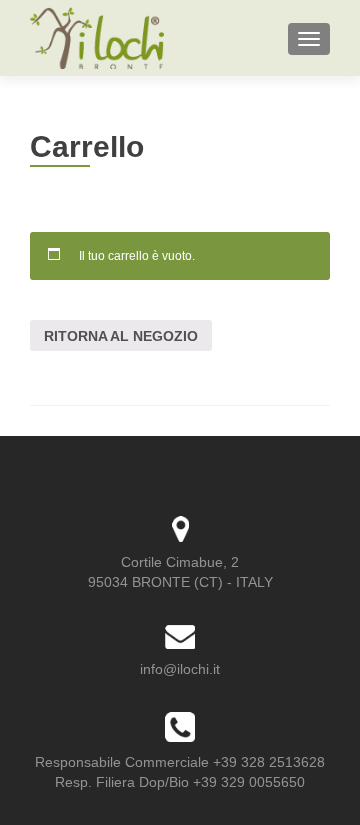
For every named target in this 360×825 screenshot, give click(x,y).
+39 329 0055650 (249, 782)
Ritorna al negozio (121, 336)
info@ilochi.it (180, 669)
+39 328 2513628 (269, 762)
